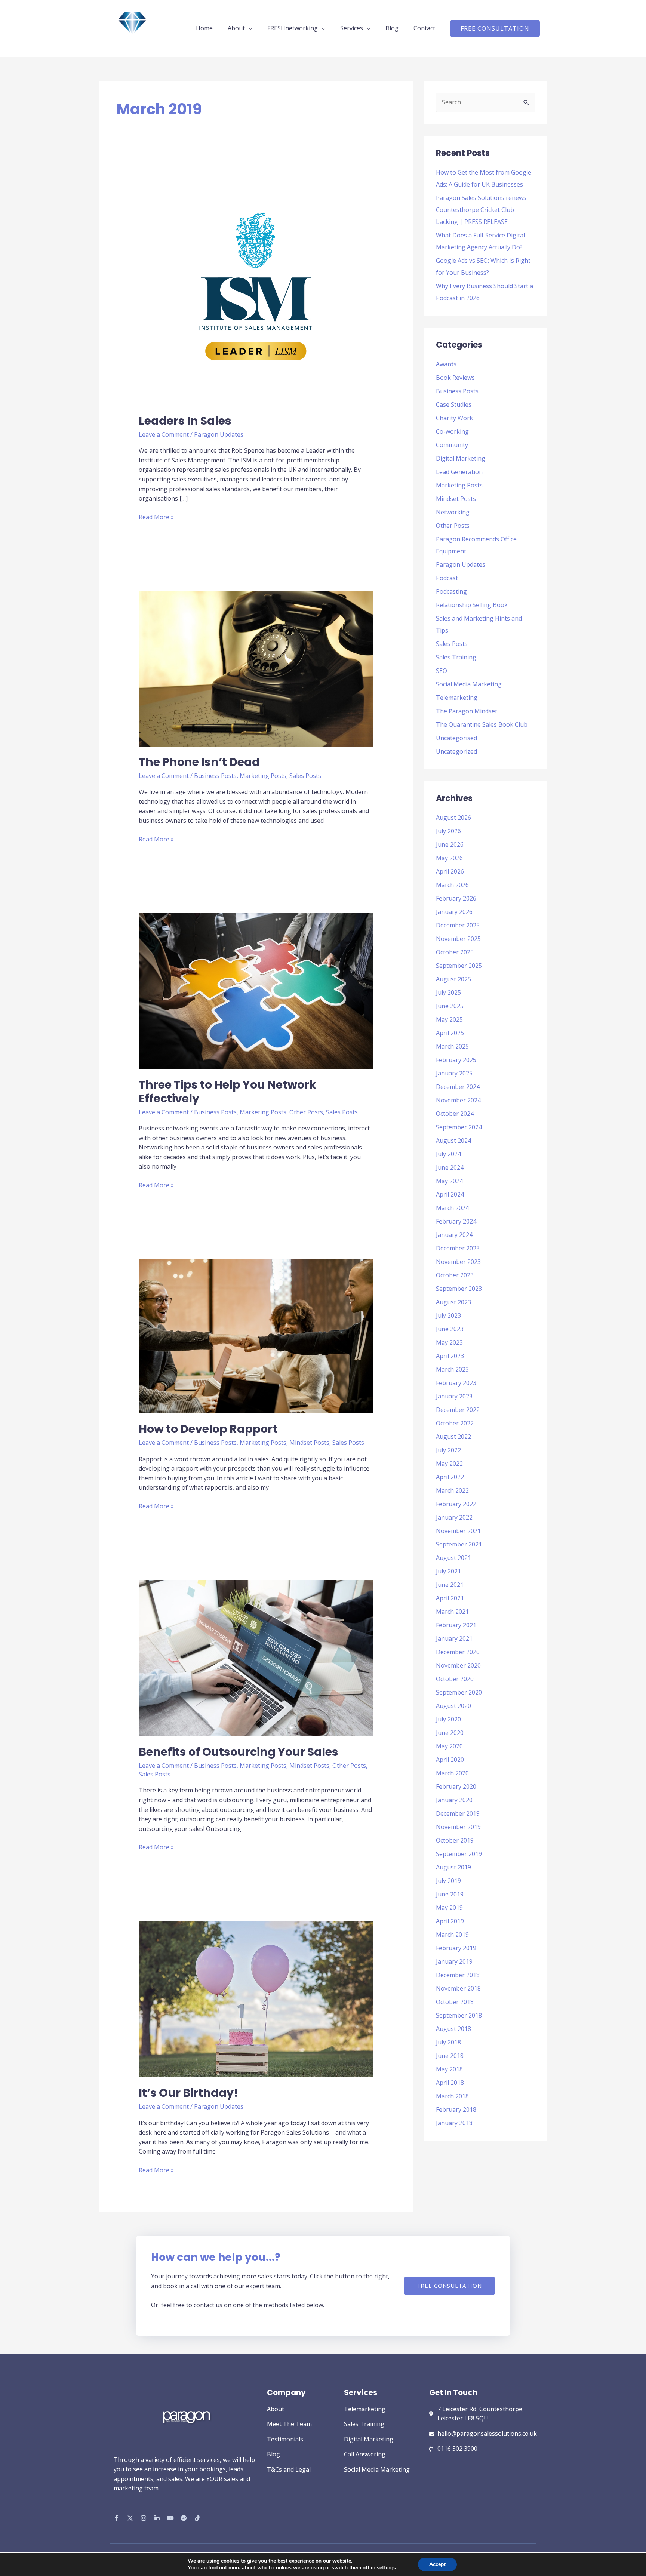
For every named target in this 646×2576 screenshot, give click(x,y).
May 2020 (449, 1746)
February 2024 (456, 1221)
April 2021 (450, 1598)
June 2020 (450, 1733)
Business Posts (215, 776)
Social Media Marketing (469, 684)
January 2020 (454, 1800)
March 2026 (452, 885)
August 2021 (453, 1558)
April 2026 (450, 871)
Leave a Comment (164, 434)
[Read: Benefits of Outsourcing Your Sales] (256, 1658)
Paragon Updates (219, 434)
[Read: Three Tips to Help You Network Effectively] (256, 991)
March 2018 (452, 2096)
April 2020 (450, 1760)
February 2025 (456, 1060)
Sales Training (456, 657)
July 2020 (448, 1719)
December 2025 (458, 925)
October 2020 (455, 1679)
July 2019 (448, 1881)
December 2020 (458, 1652)
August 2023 (453, 1302)
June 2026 (450, 844)
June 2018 (450, 2056)
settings (386, 2568)
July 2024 (448, 1154)
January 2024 (454, 1235)
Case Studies (454, 404)
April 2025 (450, 1033)
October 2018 (455, 2002)
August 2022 (453, 1437)
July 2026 (448, 831)
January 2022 (454, 1517)
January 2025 (454, 1073)
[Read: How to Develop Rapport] (256, 1336)
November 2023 (458, 1262)
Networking (453, 512)
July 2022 (448, 1450)
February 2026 (456, 898)
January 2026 (454, 912)
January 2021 (454, 1638)
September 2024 (459, 1127)
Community (452, 445)
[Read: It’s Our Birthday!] (256, 1999)
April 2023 (450, 1356)
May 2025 (449, 1019)
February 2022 (456, 1504)
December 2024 (458, 1087)
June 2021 (450, 1585)
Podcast (447, 578)
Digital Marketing (461, 458)
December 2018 (458, 1975)
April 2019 (450, 1921)
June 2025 (450, 1006)
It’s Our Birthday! (188, 2093)
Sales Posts (305, 776)
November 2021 (458, 1531)
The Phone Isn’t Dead (199, 762)
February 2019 (456, 1948)
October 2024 (455, 1114)
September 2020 (459, 1692)
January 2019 (454, 1961)
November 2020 (458, 1665)
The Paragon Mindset (467, 711)
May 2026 (449, 858)
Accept (437, 2564)
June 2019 (450, 1894)
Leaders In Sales (185, 421)
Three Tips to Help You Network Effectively (227, 1092)
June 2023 (450, 1329)
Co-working (452, 431)
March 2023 (452, 1369)
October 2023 (455, 1275)
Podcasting (451, 591)
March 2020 (452, 1773)
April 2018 (450, 2083)
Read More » (156, 517)
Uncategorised (456, 738)
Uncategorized (456, 751)
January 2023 (454, 1396)
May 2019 (449, 1908)
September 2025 (459, 966)
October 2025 (455, 952)
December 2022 (458, 1410)
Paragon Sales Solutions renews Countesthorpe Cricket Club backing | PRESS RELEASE (481, 210)
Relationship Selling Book (472, 605)
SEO (442, 671)
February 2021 (456, 1625)
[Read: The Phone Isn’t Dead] (256, 668)
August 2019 (453, 1867)
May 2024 (449, 1181)
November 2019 (458, 1827)
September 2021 (459, 1544)
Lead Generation (459, 472)
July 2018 (448, 2042)
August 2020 (453, 1706)
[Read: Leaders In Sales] (256, 287)
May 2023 (449, 1342)
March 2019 (452, 1935)
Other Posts (306, 1112)
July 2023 (448, 1315)
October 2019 (455, 1840)
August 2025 (453, 979)
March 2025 (452, 1046)
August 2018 (453, 2029)
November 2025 (458, 939)
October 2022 (455, 1423)
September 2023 (459, 1289)
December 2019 (458, 1813)
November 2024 (458, 1100)
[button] (495, 28)
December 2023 (458, 1248)
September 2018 (459, 2015)
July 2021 (448, 1571)
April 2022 (450, 1477)
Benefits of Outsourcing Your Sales (239, 1752)
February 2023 (456, 1383)
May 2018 (449, 2069)
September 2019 (459, 1854)
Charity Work (454, 418)
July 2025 (448, 992)
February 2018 (456, 2109)
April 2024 (450, 1194)
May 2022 (449, 1464)
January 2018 (454, 2123)
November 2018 (458, 1988)
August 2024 (453, 1141)
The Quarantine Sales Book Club (482, 724)
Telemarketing (457, 698)
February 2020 (456, 1786)
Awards (446, 364)
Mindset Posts (309, 1443)
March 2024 (452, 1208)
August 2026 (453, 818)
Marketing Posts (263, 776)
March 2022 (452, 1490)
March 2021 (452, 1612)
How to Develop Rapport (208, 1429)
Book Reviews (455, 378)
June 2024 (450, 1167)
